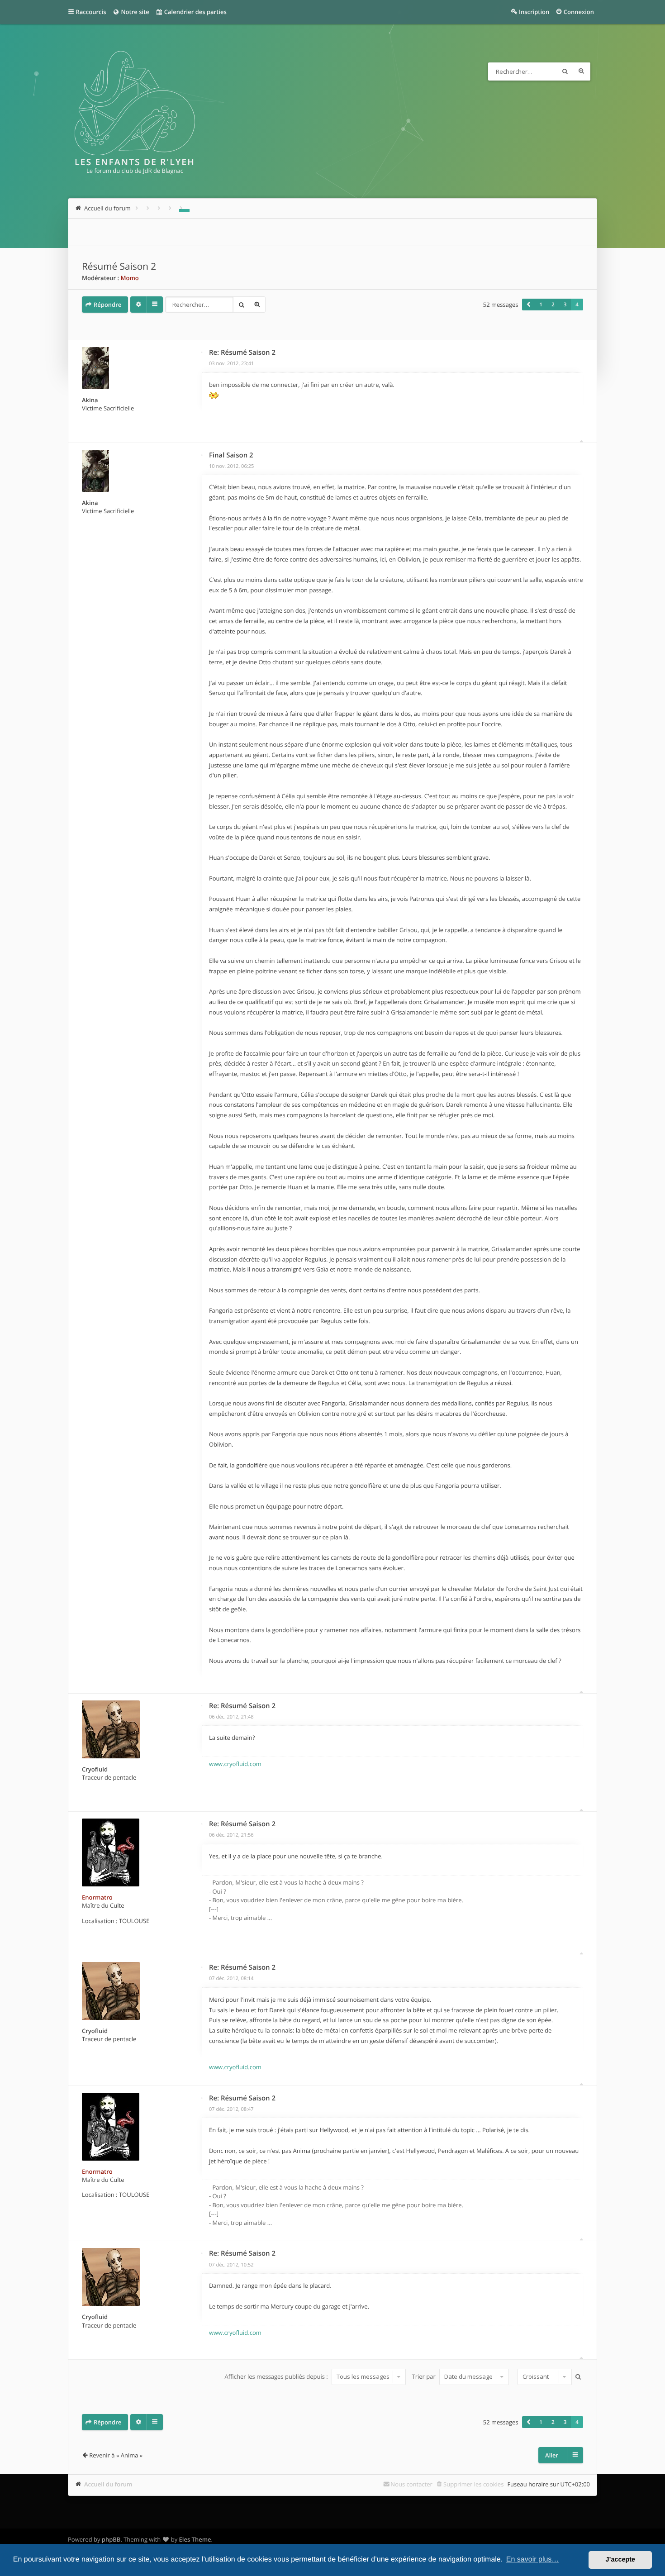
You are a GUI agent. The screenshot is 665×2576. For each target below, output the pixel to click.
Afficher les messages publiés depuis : (277, 2376)
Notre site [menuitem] (134, 12)
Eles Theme (195, 2539)
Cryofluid (95, 1769)
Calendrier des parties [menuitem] (194, 12)
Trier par (425, 2376)
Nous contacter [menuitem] (411, 2484)
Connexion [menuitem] (579, 12)
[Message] (202, 352)
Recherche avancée (581, 71)
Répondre (107, 305)
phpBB (111, 2539)
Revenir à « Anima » (116, 2455)
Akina (90, 400)
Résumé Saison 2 (119, 267)
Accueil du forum (108, 2484)
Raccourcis (91, 12)
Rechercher (565, 71)
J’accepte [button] (620, 2560)
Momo (129, 278)
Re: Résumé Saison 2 (242, 352)
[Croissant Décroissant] (544, 2377)
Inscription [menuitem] (534, 12)
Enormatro (97, 1897)
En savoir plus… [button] (533, 2559)
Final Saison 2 (231, 455)
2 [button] (553, 305)
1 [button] (541, 305)
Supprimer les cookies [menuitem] (473, 2484)
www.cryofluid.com (235, 1764)
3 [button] (565, 305)
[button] (528, 305)
